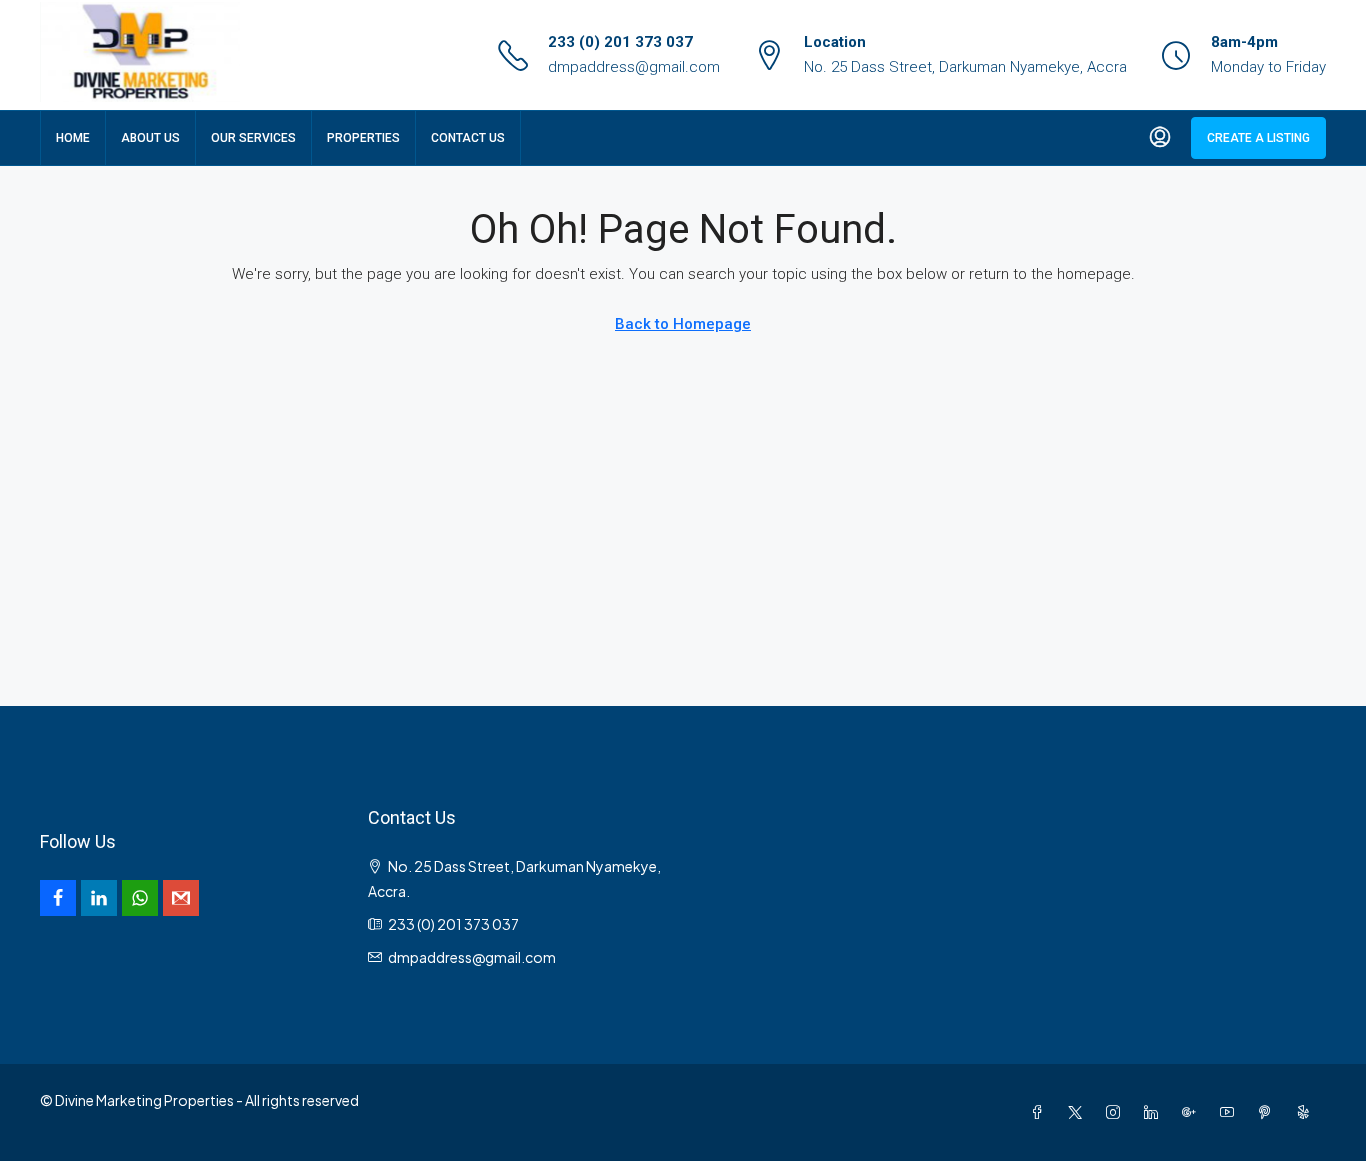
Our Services (253, 138)
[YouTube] (1231, 1112)
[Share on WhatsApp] (140, 898)
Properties (363, 138)
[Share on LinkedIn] (99, 898)
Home (73, 138)
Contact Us (468, 138)
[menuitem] (1160, 138)
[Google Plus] (1193, 1112)
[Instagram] (1117, 1112)
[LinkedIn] (1155, 1112)
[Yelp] (1307, 1112)
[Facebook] (1041, 1112)
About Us (150, 138)
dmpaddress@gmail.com (634, 67)
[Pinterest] (1269, 1112)
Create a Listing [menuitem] (1258, 138)
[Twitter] (1079, 1112)
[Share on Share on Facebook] (58, 898)
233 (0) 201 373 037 (620, 42)
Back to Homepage (683, 324)
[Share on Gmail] (181, 898)
